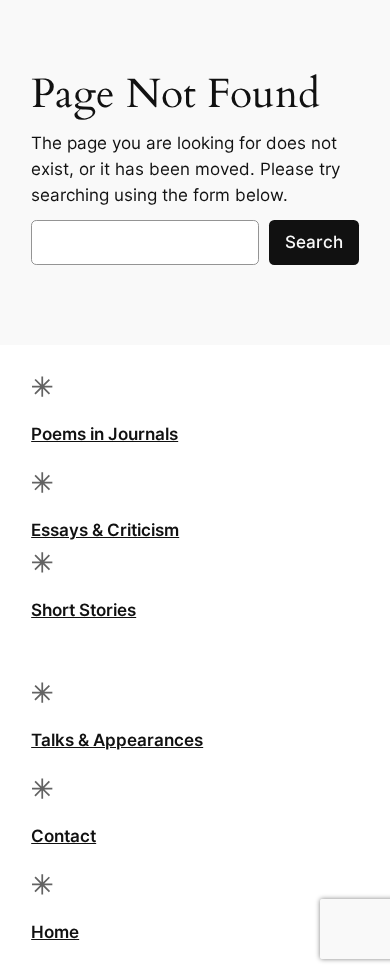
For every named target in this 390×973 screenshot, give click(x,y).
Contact (63, 836)
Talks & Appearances (117, 740)
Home (55, 932)
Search (314, 242)
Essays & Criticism (105, 530)
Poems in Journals (104, 434)
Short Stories (83, 610)
